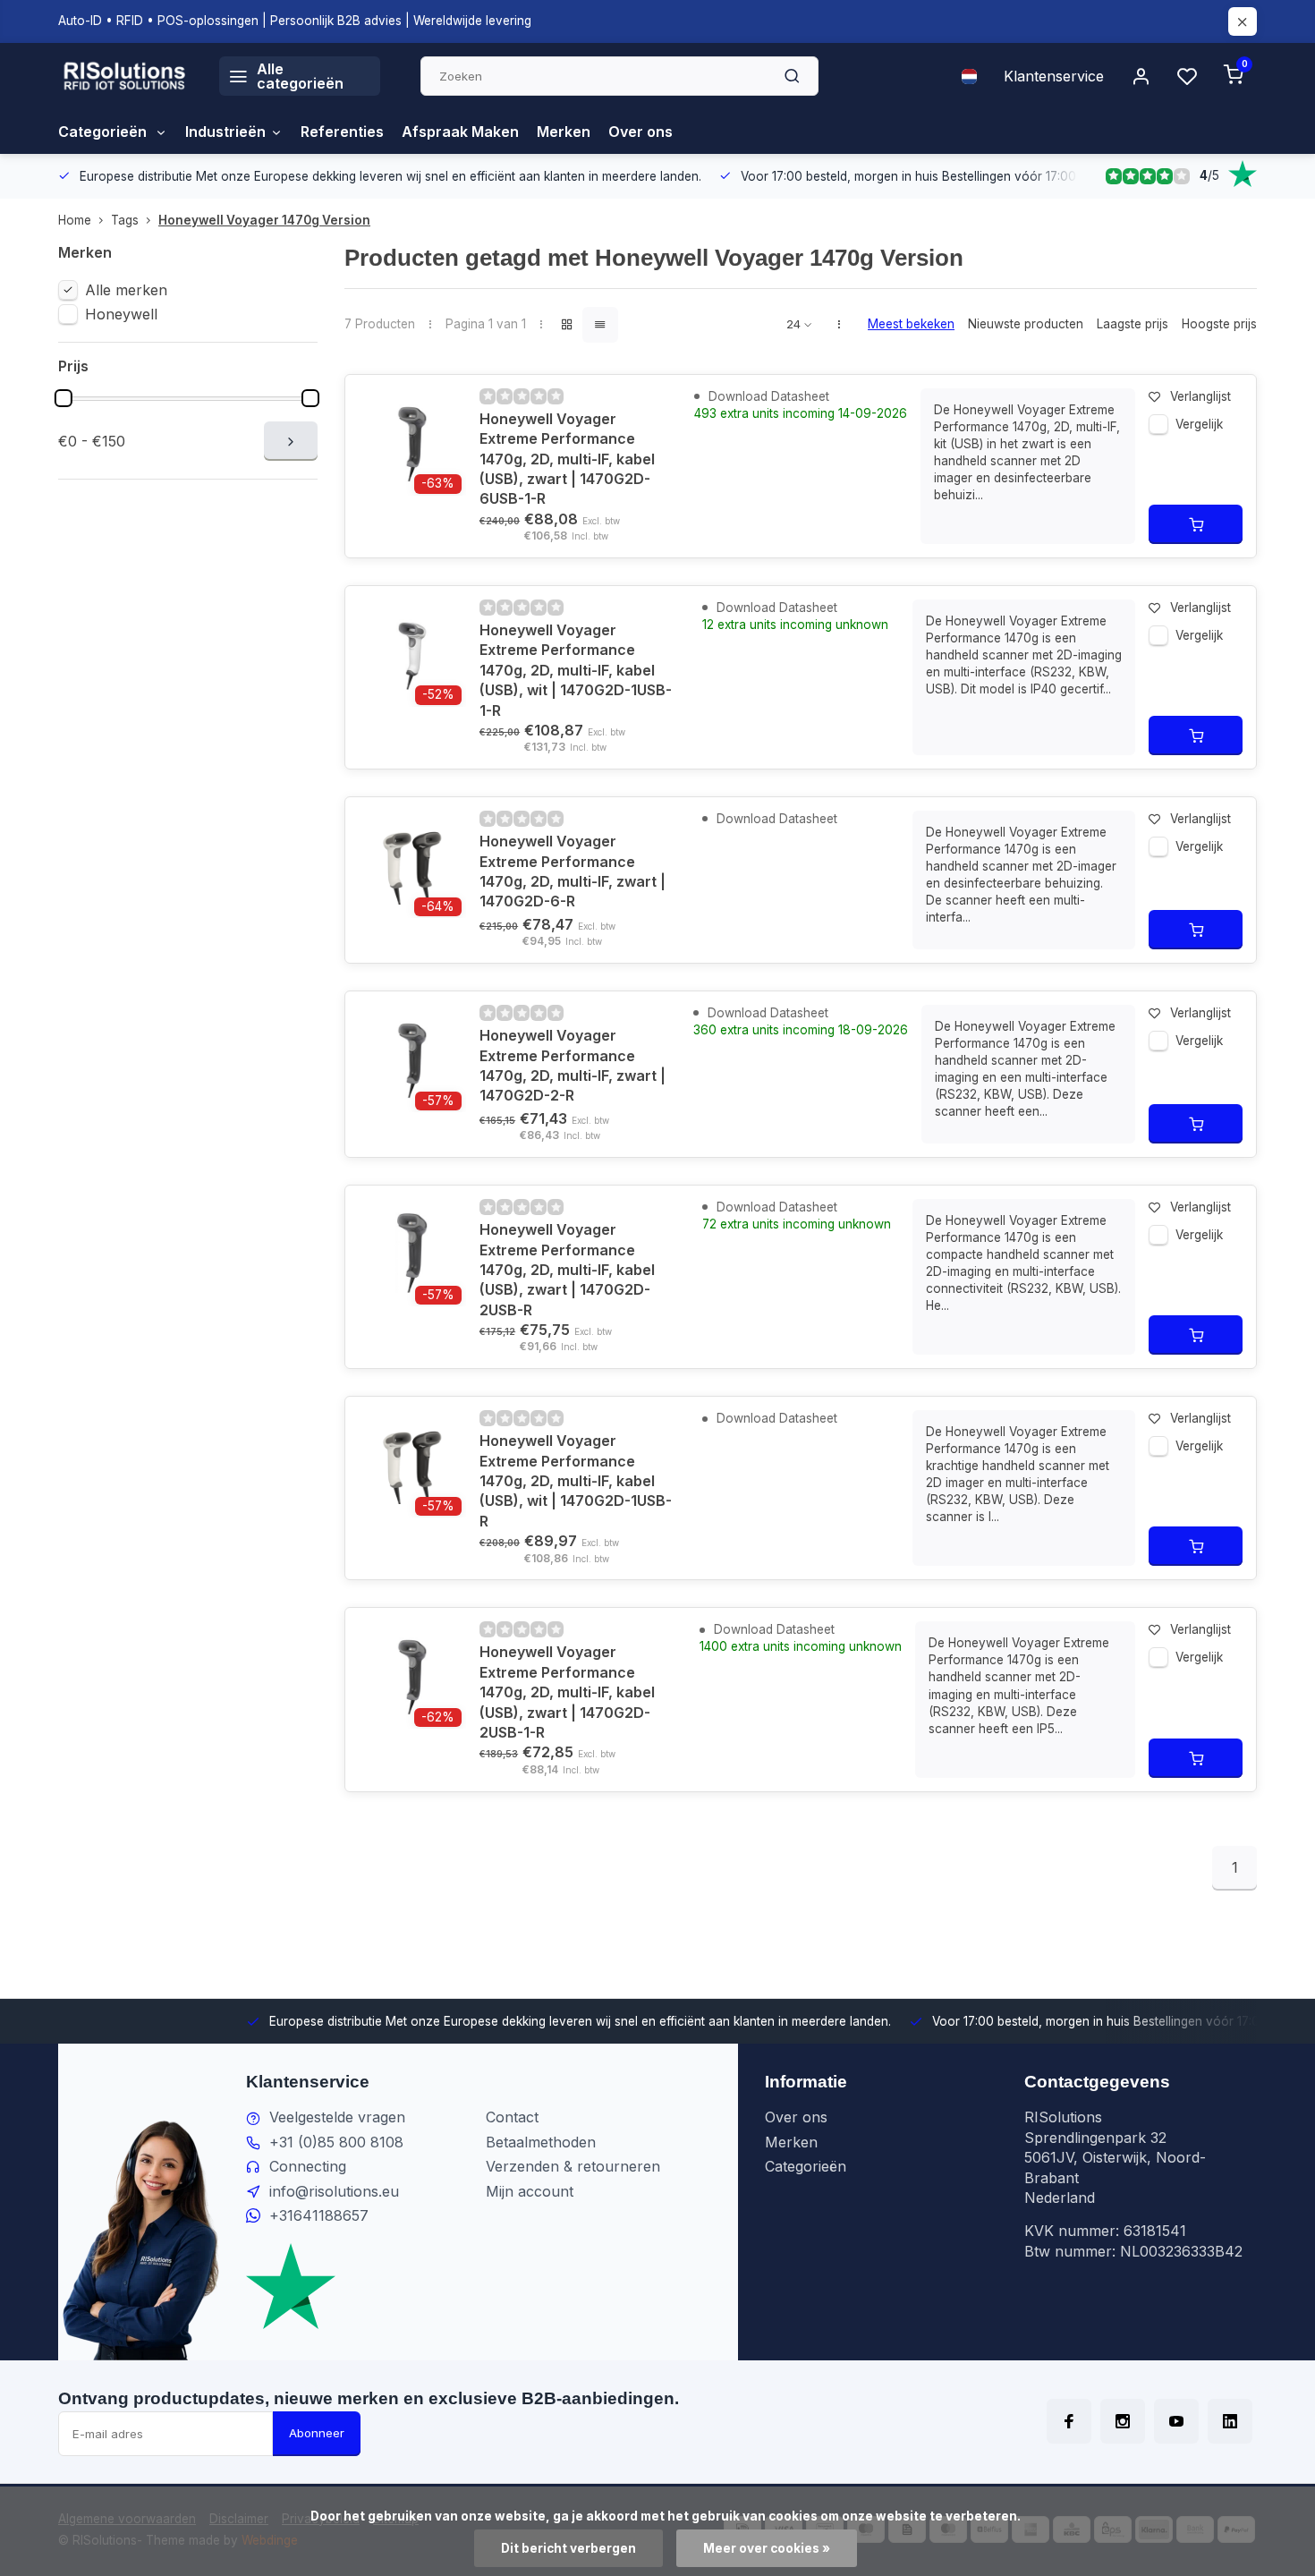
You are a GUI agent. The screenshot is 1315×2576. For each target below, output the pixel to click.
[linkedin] (1230, 2421)
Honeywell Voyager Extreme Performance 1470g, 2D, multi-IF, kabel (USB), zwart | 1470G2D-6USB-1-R (567, 459)
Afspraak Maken (460, 132)
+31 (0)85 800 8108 (336, 2142)
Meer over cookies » (767, 2548)
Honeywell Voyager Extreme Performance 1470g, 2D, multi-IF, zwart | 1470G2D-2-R (573, 1065)
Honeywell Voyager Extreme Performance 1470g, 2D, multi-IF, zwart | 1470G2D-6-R (573, 871)
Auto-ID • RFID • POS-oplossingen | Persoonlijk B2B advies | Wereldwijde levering (295, 21)
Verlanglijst (1200, 396)
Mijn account (530, 2191)
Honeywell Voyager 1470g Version (264, 220)
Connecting (308, 2166)
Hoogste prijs (1219, 324)
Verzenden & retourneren (573, 2166)
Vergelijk (1199, 424)
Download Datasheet (767, 396)
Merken (564, 132)
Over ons (641, 132)
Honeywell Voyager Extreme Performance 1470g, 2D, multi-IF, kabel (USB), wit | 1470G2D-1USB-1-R (576, 670)
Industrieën (225, 132)
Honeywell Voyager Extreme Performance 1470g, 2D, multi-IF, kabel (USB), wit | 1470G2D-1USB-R (576, 1481)
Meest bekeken (911, 324)
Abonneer (317, 2433)
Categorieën (104, 132)
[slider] (64, 398)
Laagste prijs (1133, 324)
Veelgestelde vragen (337, 2117)
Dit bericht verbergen (568, 2548)
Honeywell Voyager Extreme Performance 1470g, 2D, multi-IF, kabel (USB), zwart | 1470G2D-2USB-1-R (567, 1692)
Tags (125, 220)
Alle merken (126, 290)
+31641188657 (319, 2215)
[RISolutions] (125, 76)
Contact (512, 2117)
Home (75, 220)
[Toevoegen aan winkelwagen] (1196, 524)
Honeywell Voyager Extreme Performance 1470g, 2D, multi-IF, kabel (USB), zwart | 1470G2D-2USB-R (567, 1270)
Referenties (342, 132)
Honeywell (121, 314)
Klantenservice (1054, 76)
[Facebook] (1069, 2421)
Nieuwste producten (1026, 324)
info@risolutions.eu (334, 2191)
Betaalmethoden (541, 2142)
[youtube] (1176, 2421)
